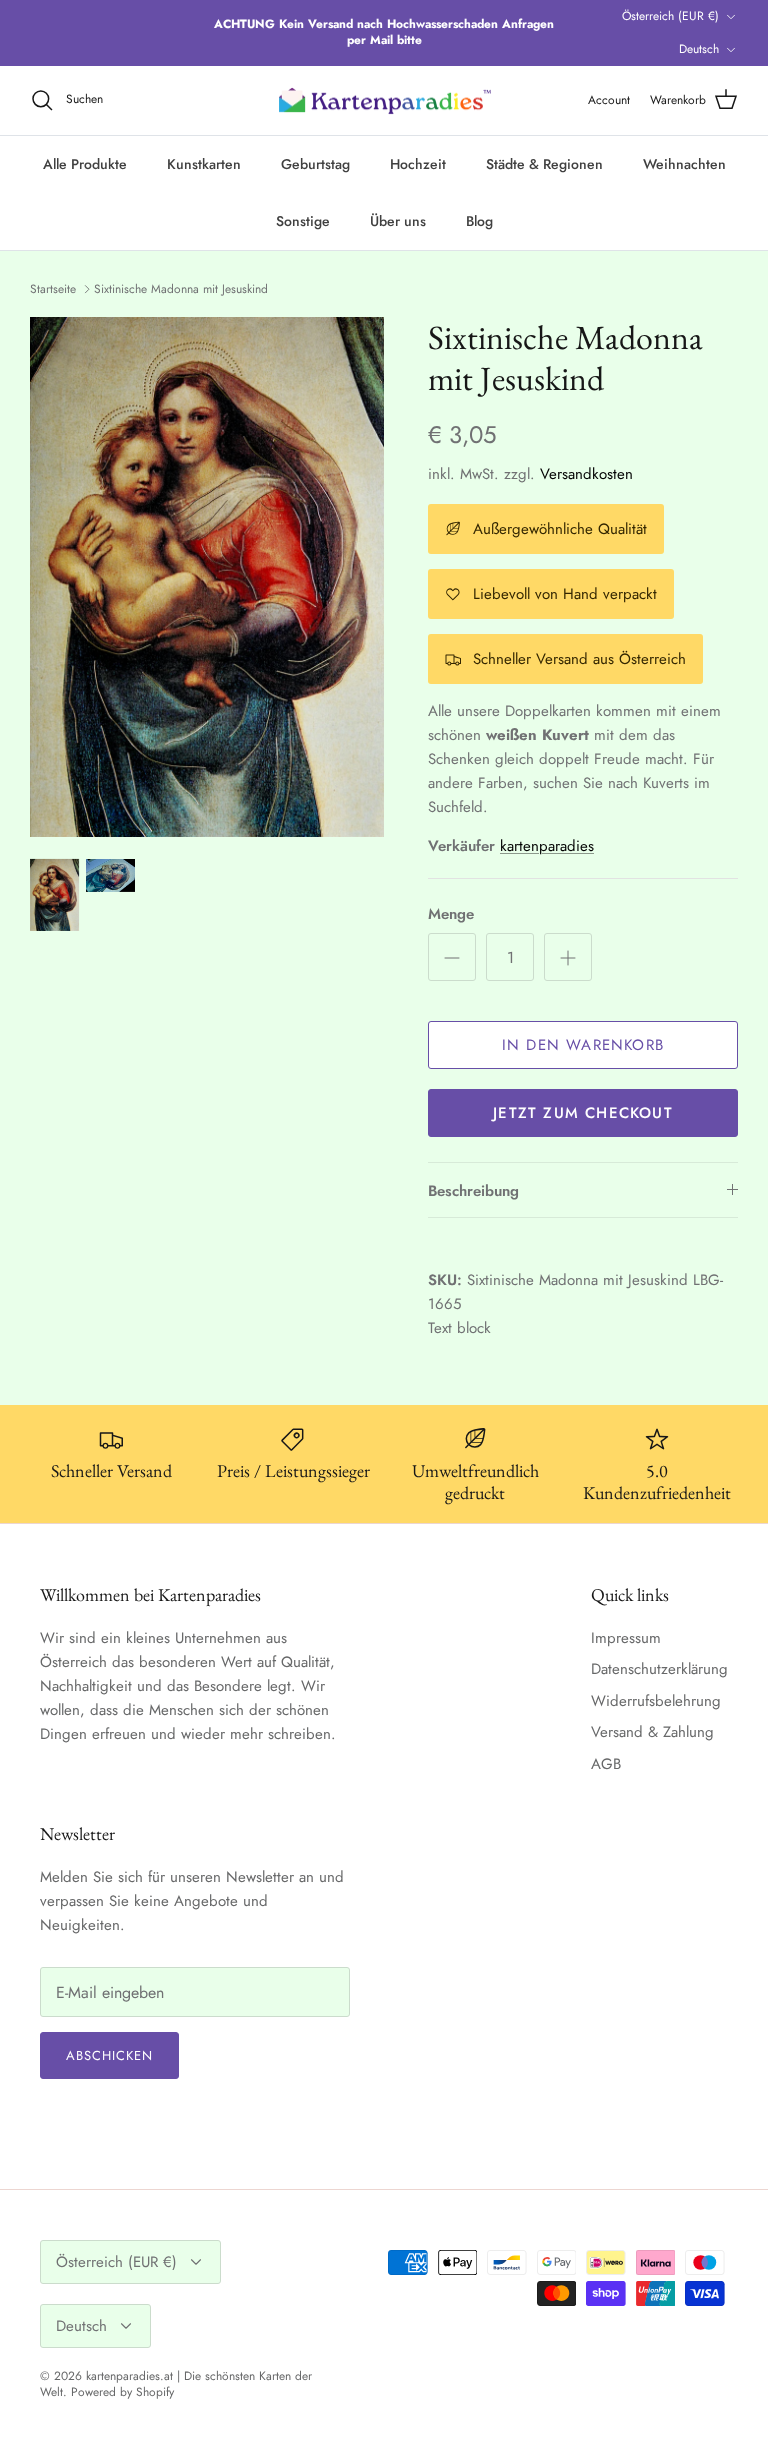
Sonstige (303, 221)
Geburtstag (315, 164)
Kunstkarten (204, 164)
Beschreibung (473, 1191)
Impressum (626, 1638)
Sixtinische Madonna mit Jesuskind (181, 288)
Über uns (398, 221)
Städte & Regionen (544, 164)
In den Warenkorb (583, 1045)
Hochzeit (418, 164)
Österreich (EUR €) (670, 16)
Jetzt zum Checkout (583, 1113)
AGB (606, 1764)
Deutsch (699, 49)
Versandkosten (586, 474)
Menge (451, 914)
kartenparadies (547, 846)
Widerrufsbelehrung (656, 1701)
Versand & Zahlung (652, 1732)
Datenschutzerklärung (659, 1669)
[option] (207, 577)
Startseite (53, 288)
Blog (479, 221)
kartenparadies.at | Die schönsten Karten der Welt (176, 2384)
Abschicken (109, 2055)
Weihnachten (684, 164)
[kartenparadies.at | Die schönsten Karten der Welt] (384, 101)
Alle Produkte (85, 164)
